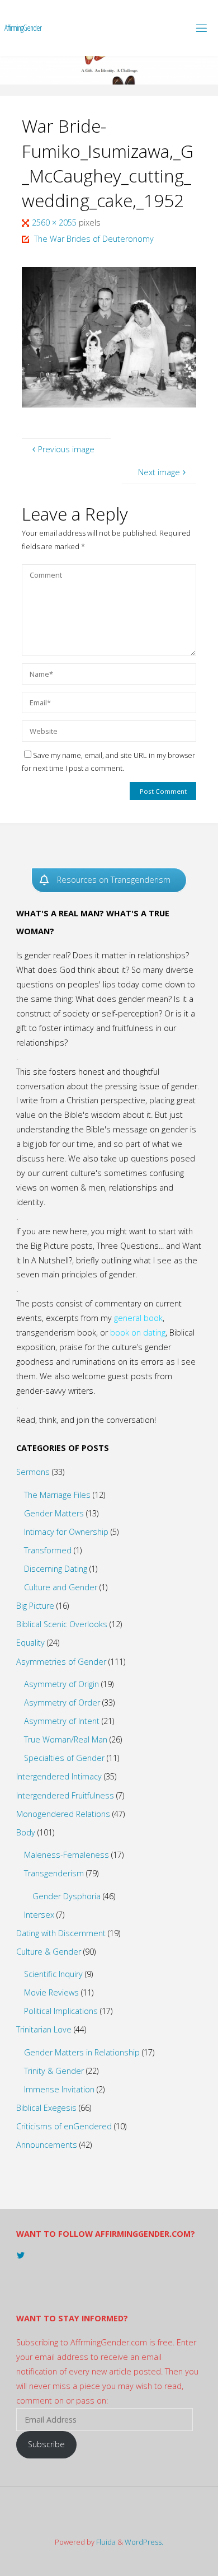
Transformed (48, 1550)
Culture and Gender (61, 1587)
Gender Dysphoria (67, 1896)
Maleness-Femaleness (67, 1855)
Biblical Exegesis (46, 2108)
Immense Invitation (59, 2089)
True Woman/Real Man (66, 1739)
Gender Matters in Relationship (82, 2052)
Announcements (47, 2145)
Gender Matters (54, 1513)
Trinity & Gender (54, 2071)
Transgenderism (54, 1873)
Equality (30, 1643)
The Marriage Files (57, 1495)
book (153, 1318)
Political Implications (61, 2011)
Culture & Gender (49, 1952)
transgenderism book (56, 1333)
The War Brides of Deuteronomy (94, 239)
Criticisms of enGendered (64, 2126)
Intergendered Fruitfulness (65, 1795)
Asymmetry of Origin (61, 1684)
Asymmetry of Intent (62, 1721)
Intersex (39, 1915)
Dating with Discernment (61, 1933)
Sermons (33, 1472)
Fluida (105, 2542)
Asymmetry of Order (62, 1702)
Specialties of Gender (64, 1758)
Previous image (66, 449)
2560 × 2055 (55, 223)
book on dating (138, 1333)
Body (26, 1832)
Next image (159, 472)
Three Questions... (130, 1246)
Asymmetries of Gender (61, 1662)
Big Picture (35, 1606)
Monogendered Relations (63, 1814)
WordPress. (144, 2542)
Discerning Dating (56, 1569)
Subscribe (46, 2444)
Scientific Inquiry (53, 1974)
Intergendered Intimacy (59, 1776)
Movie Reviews (51, 1992)
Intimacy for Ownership (66, 1532)
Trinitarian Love (44, 2029)
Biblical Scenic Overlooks (62, 1624)
